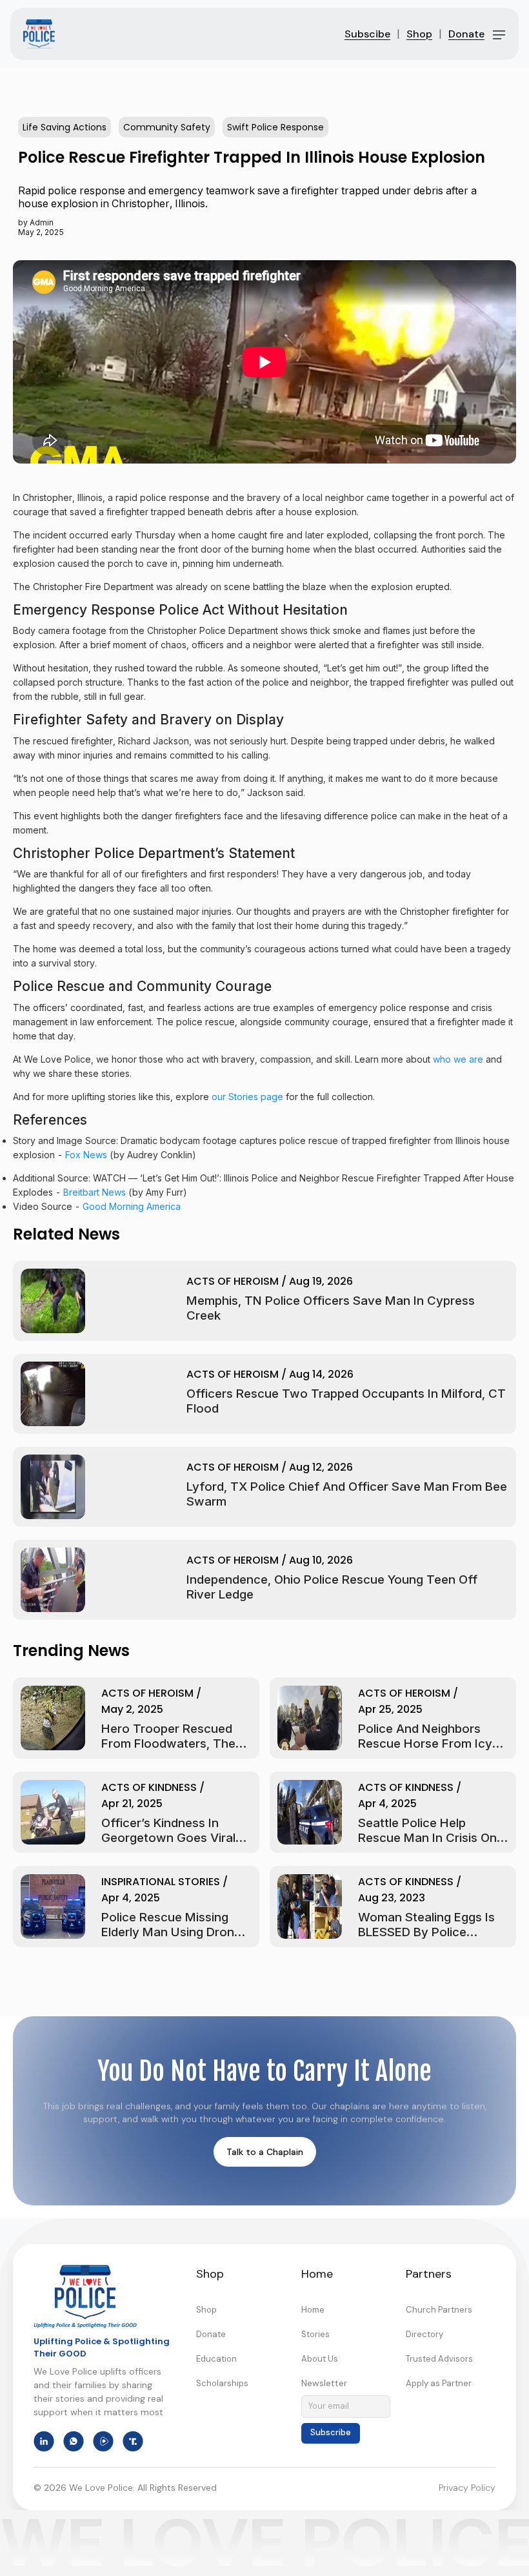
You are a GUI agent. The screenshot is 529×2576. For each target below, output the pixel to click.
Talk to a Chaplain (265, 2152)
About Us (320, 2359)
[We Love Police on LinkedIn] (44, 2441)
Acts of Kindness (149, 1787)
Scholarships (222, 2383)
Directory (424, 2334)
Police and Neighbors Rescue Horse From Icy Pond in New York (425, 1743)
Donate (466, 34)
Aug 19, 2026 (321, 1281)
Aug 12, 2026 (321, 1467)
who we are (458, 1059)
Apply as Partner (439, 2383)
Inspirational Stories (161, 1882)
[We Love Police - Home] (85, 2296)
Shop (419, 34)
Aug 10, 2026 (321, 1560)
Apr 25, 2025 (390, 1709)
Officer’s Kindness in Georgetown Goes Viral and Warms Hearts (168, 1838)
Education (216, 2359)
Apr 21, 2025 (132, 1804)
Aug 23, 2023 (392, 1898)
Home (313, 2310)
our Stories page (247, 1097)
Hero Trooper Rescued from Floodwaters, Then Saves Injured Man (172, 1743)
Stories (315, 2334)
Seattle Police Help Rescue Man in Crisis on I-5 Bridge (427, 1838)
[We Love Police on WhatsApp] (74, 2441)
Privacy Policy (467, 2488)
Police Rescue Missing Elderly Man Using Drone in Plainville (171, 1932)
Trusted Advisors (439, 2359)
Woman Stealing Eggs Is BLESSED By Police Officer (426, 1932)
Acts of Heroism (233, 1281)
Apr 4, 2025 (387, 1804)
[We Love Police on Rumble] (103, 2441)
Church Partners (439, 2310)
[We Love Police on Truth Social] (133, 2441)
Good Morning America (132, 1206)
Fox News (86, 1155)
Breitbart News (95, 1192)
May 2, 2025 (132, 1709)
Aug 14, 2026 (321, 1374)
